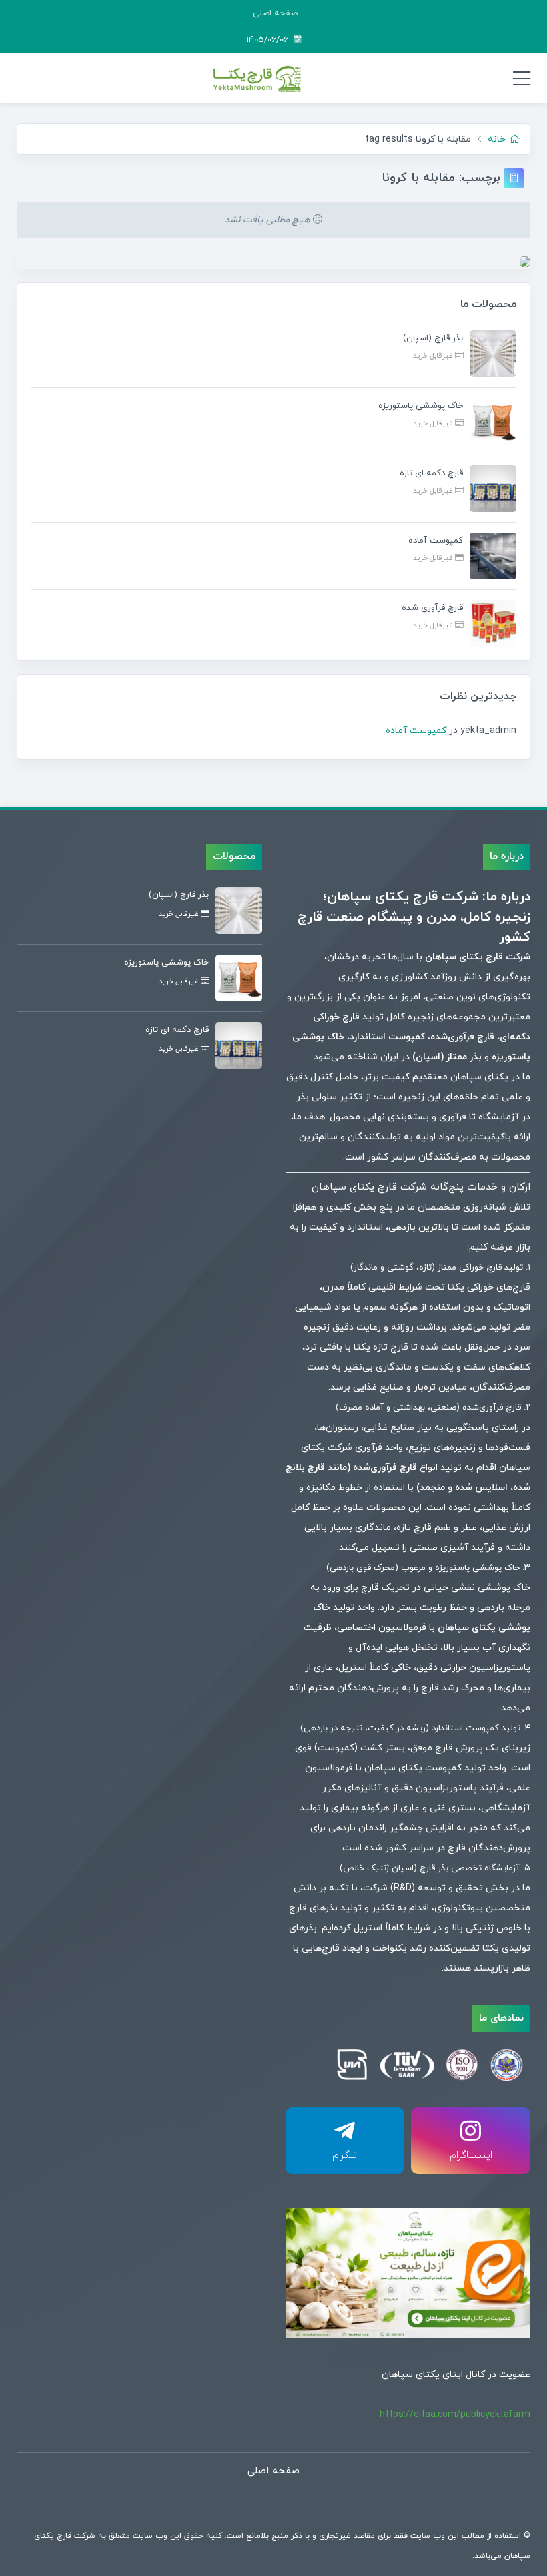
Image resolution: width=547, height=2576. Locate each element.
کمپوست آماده (416, 731)
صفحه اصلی (275, 13)
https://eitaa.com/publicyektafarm (455, 2415)
